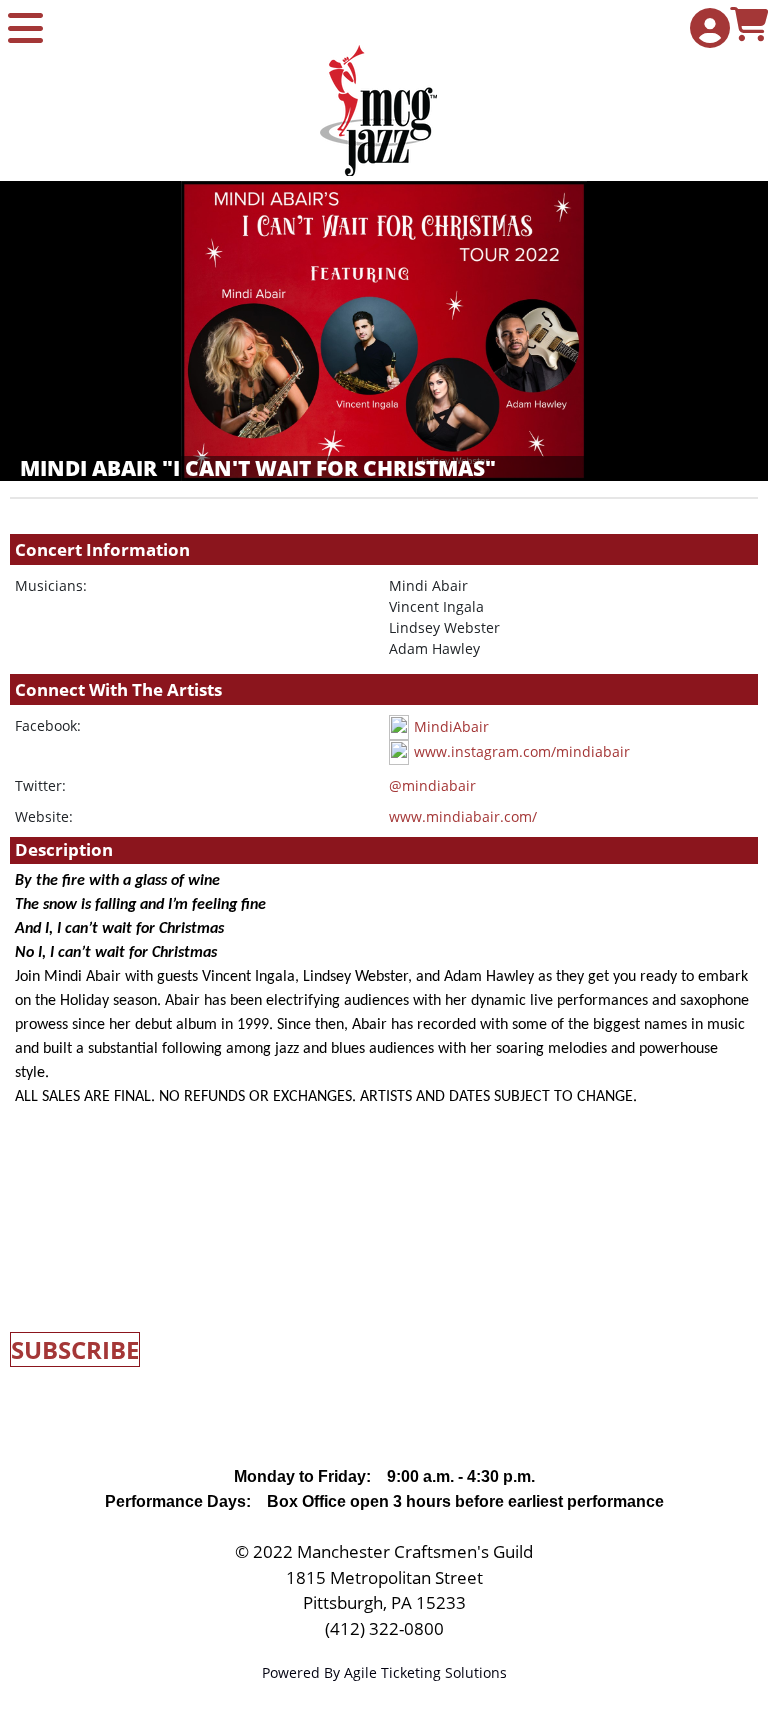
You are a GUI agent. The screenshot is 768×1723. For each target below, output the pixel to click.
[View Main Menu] (23, 29)
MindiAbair (451, 726)
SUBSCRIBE (75, 1349)
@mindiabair (432, 785)
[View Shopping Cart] (745, 26)
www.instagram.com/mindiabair (522, 751)
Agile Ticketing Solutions (425, 1672)
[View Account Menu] (705, 29)
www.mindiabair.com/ (463, 816)
